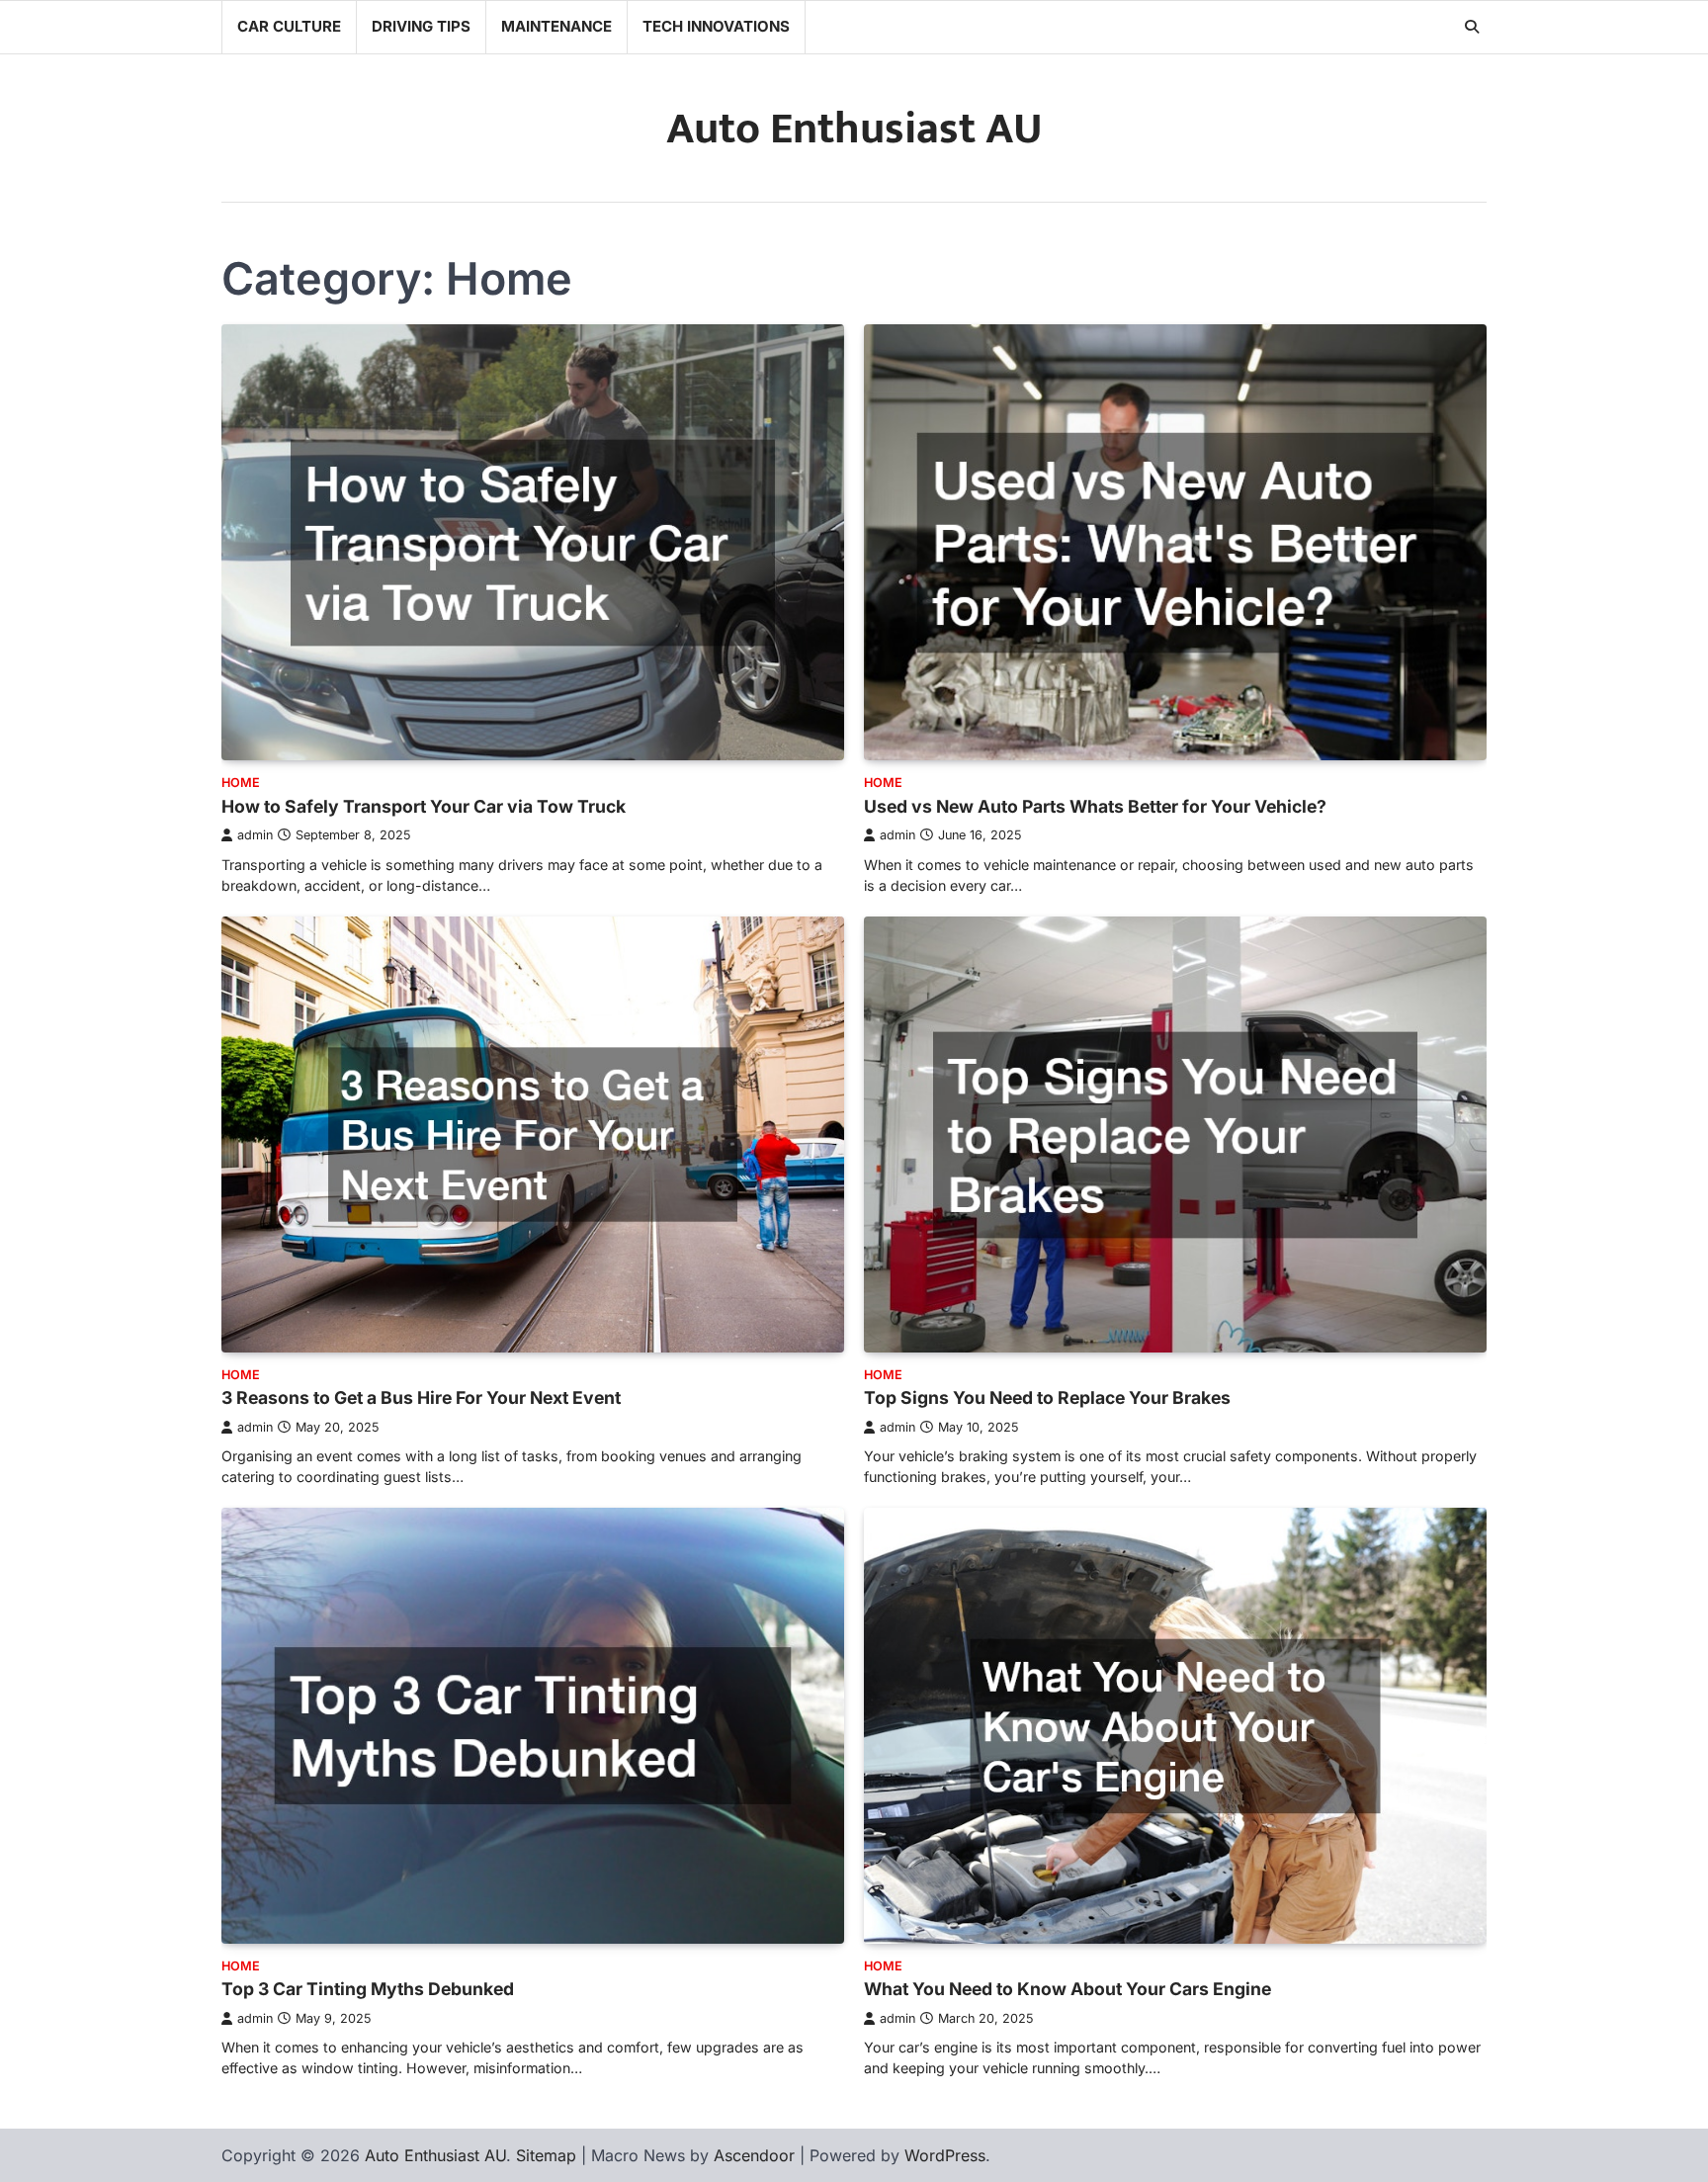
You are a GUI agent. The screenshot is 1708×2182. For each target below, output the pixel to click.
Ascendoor (754, 2155)
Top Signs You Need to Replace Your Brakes (1047, 1397)
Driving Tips (421, 26)
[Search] (1472, 27)
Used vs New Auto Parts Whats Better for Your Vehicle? (1095, 806)
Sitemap (546, 2155)
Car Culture (289, 26)
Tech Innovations (716, 26)
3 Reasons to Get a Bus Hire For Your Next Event (421, 1397)
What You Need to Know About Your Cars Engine (1067, 1989)
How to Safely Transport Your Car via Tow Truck (424, 806)
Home (241, 783)
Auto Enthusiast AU (854, 129)
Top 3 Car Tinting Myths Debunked (368, 1989)
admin (255, 835)
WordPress (945, 2155)
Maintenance (556, 26)
